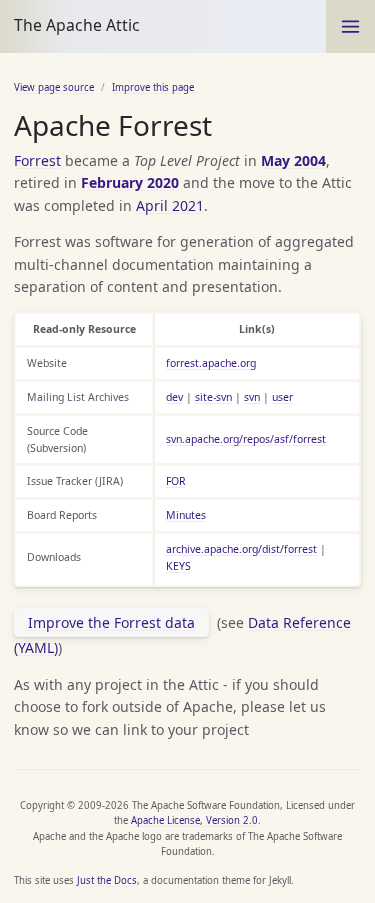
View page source (54, 87)
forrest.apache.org (211, 363)
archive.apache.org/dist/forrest (241, 549)
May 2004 (293, 160)
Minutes (186, 515)
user (282, 397)
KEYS (178, 566)
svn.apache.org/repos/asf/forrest (246, 439)
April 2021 (170, 205)
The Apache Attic (77, 25)
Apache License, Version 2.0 (194, 820)
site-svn (213, 397)
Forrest (37, 160)
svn (252, 397)
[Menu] (350, 26)
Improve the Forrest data (111, 622)
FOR (176, 481)
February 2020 (130, 182)
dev (174, 397)
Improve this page (153, 87)
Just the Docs (107, 880)
